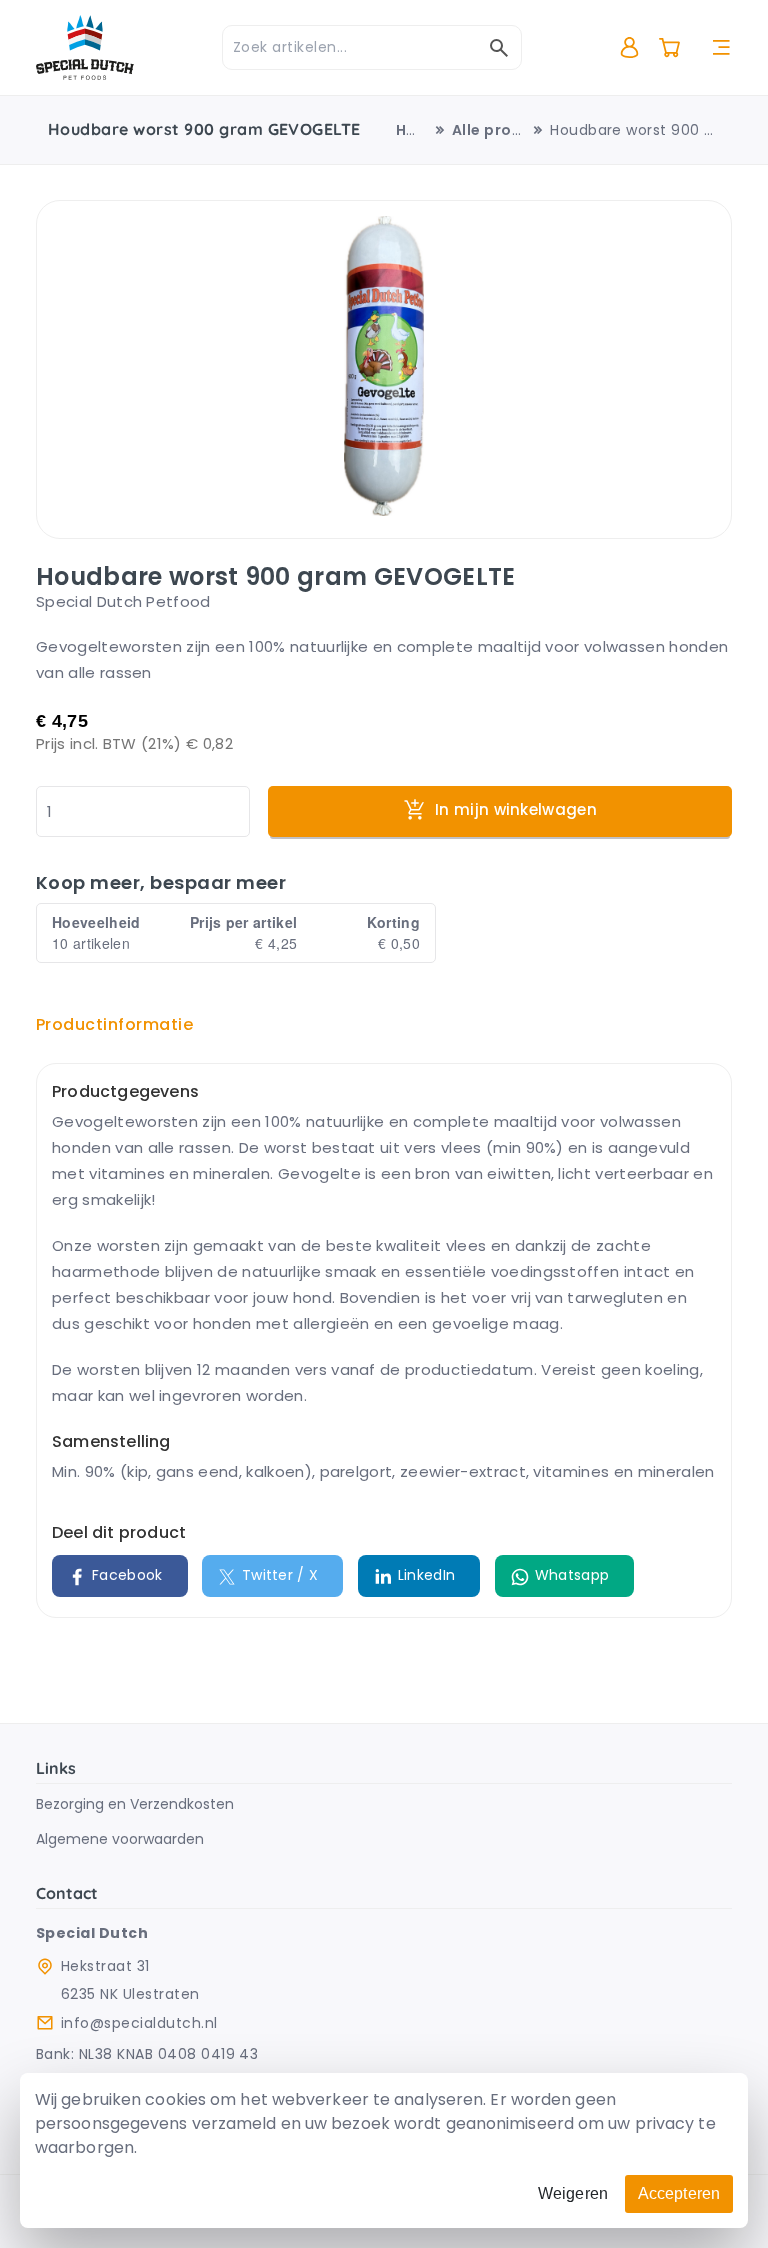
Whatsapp (572, 1575)
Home (418, 130)
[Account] (630, 48)
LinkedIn (427, 1575)
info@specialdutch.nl (139, 2023)
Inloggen (662, 98)
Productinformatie (114, 1024)
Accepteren (679, 2193)
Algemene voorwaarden (120, 1839)
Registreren (671, 128)
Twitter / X (280, 1575)
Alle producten (510, 130)
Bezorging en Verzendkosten (135, 1804)
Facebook (127, 1575)
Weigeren (573, 2193)
